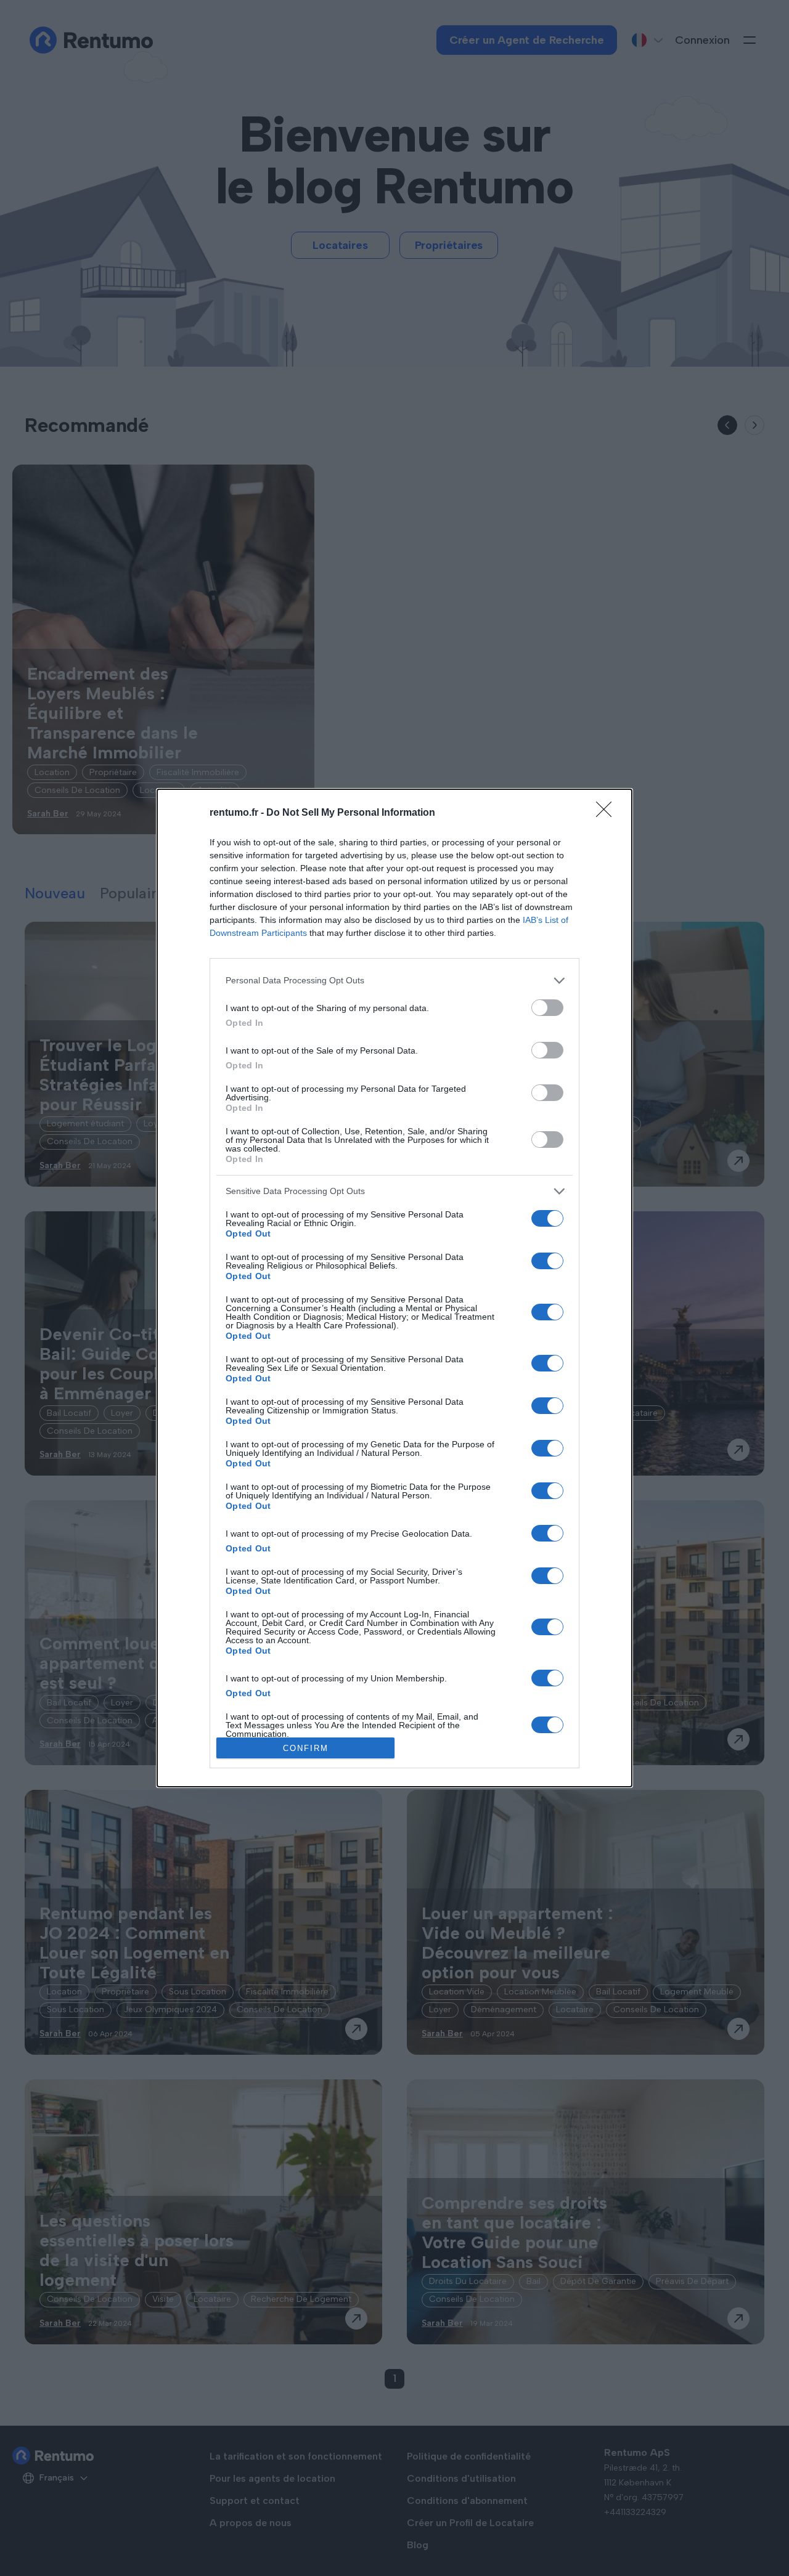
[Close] (608, 813)
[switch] (547, 1008)
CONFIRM (306, 1748)
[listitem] (394, 981)
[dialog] (394, 1288)
